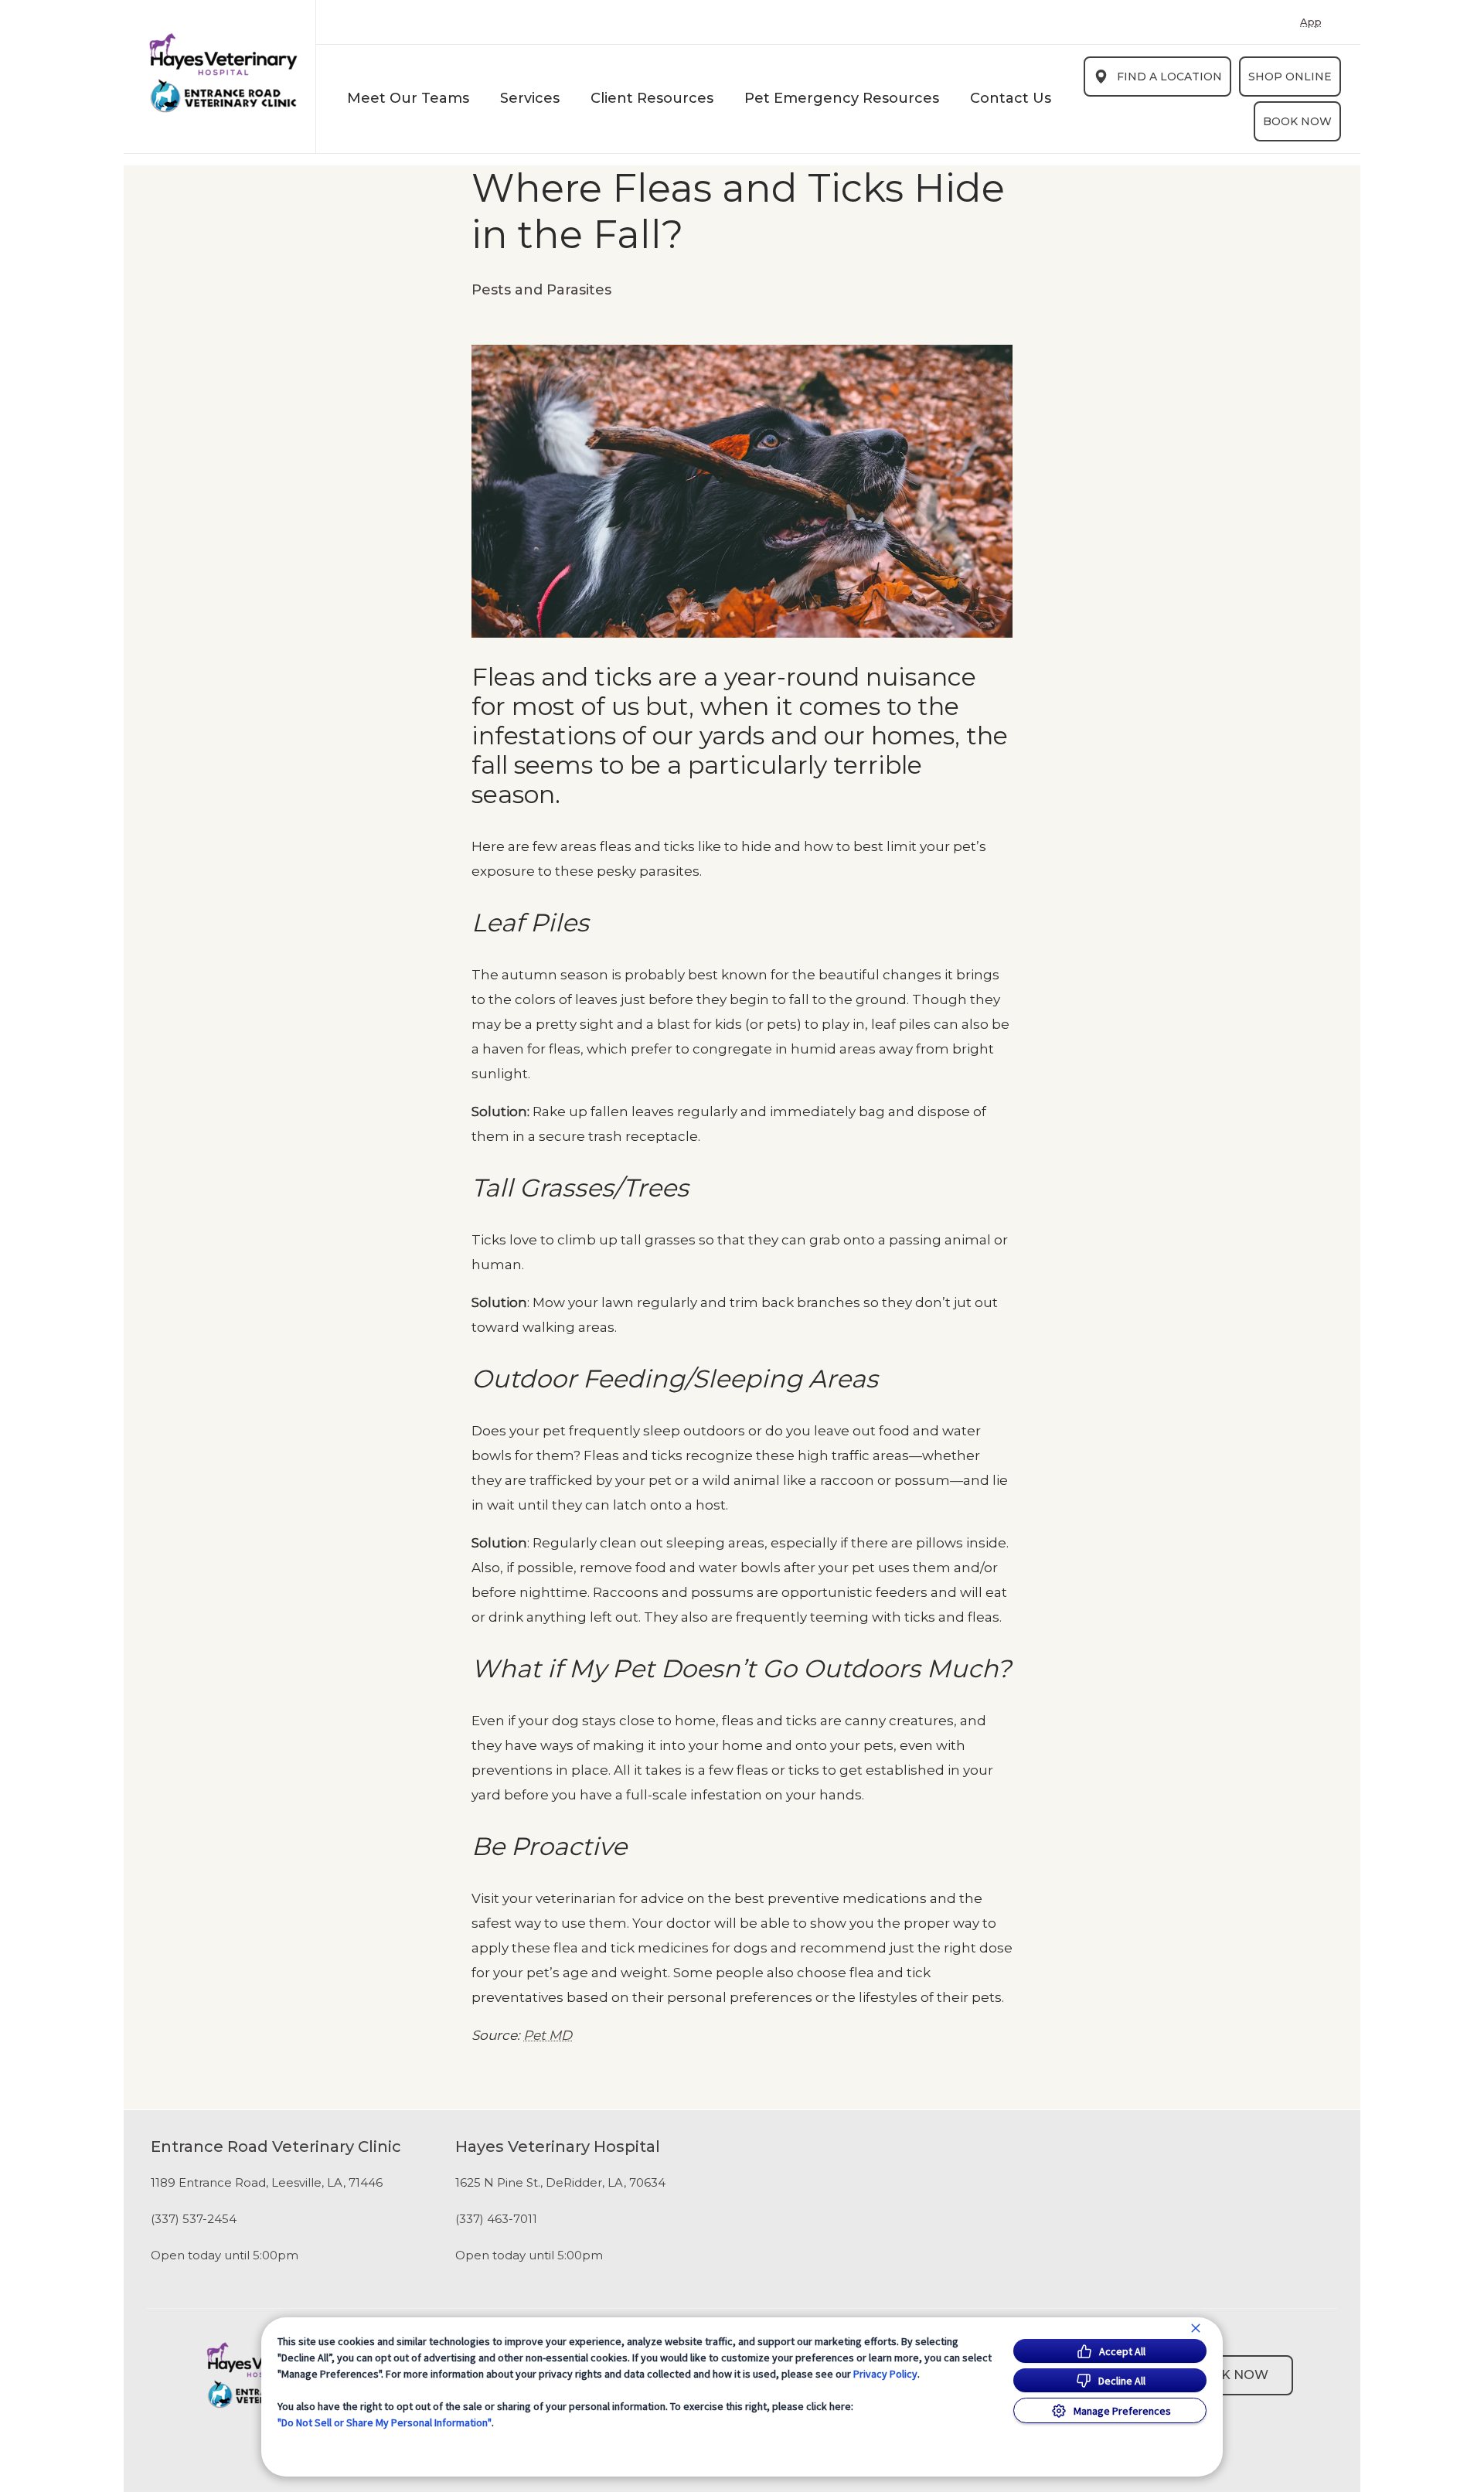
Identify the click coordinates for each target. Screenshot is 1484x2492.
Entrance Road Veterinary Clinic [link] (276, 2146)
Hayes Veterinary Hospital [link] (558, 2146)
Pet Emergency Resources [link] (842, 98)
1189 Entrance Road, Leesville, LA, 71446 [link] (267, 2183)
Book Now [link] (1297, 121)
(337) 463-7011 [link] (496, 2219)
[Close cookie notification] (1196, 2328)
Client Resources (652, 98)
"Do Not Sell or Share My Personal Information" (385, 2422)
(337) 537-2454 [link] (194, 2219)
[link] (223, 73)
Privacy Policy (885, 2374)
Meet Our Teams (408, 98)
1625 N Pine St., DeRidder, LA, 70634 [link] (560, 2183)
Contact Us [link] (1011, 98)
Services (530, 98)
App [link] (1311, 22)
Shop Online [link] (1290, 77)
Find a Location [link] (1169, 77)
